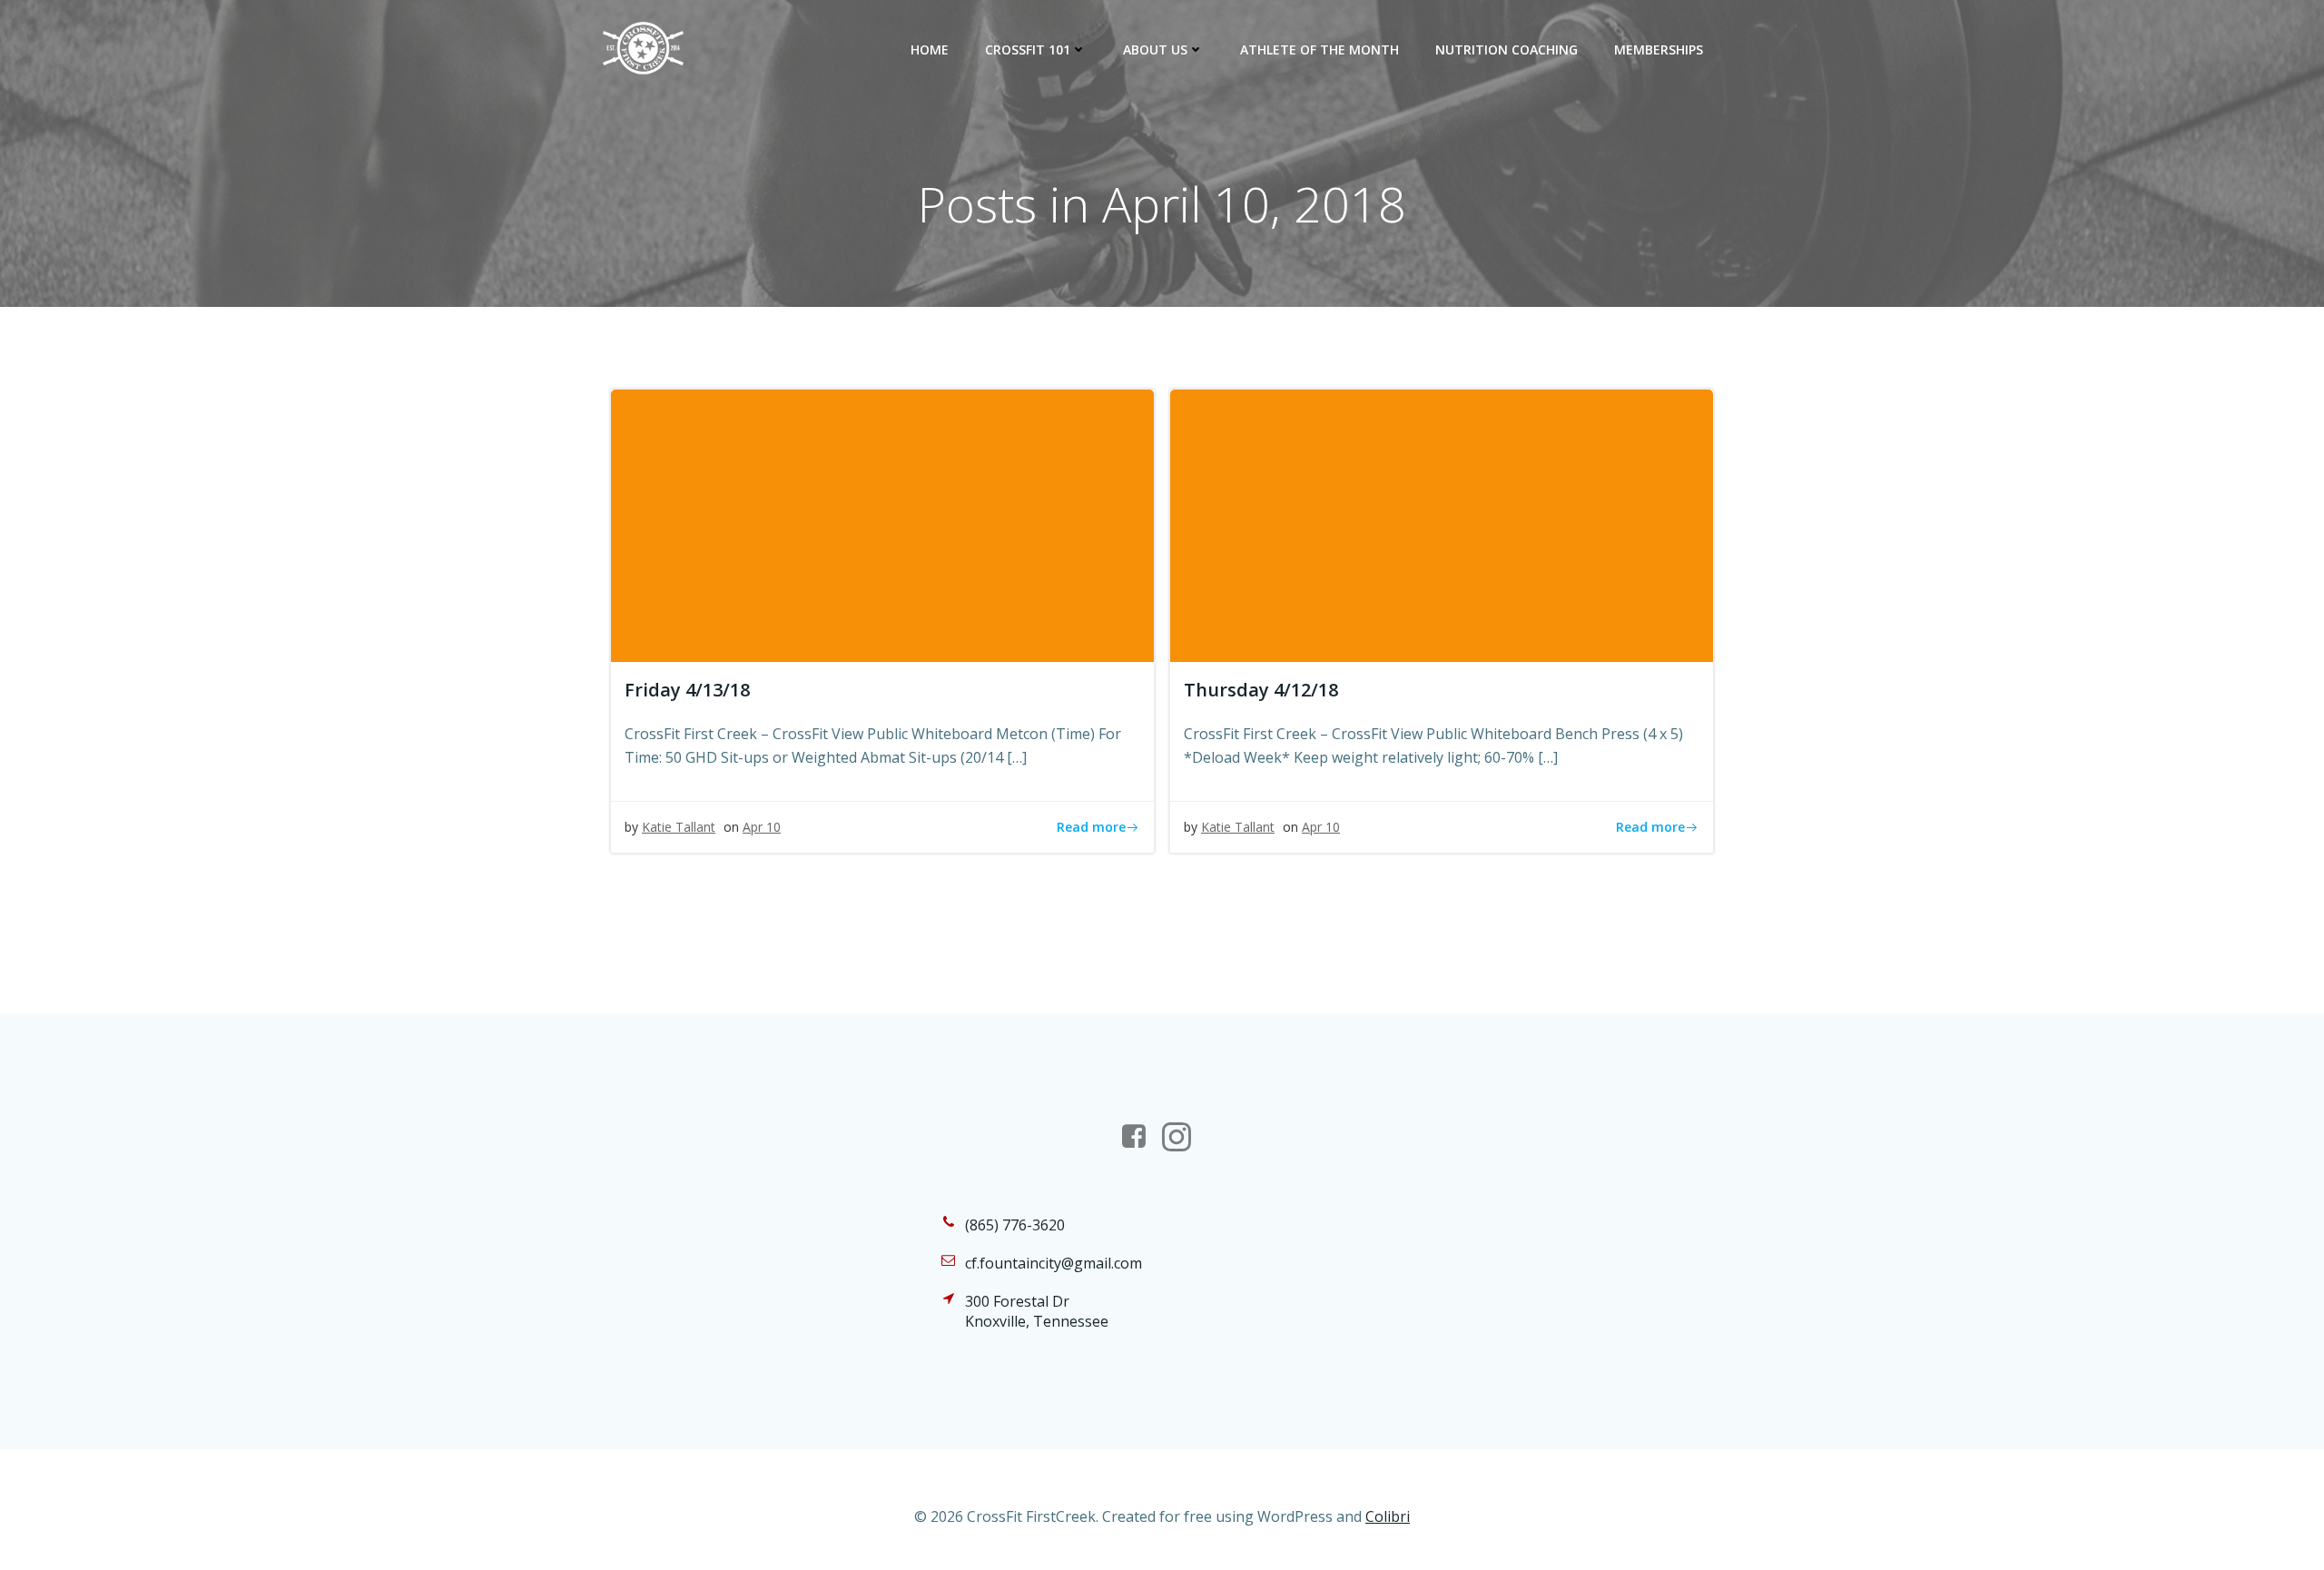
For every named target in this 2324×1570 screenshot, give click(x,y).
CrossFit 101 (1028, 49)
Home (930, 49)
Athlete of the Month (1320, 49)
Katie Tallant (679, 827)
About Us (1155, 49)
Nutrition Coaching (1507, 49)
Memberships (1659, 49)
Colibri (1388, 1516)
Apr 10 (762, 827)
